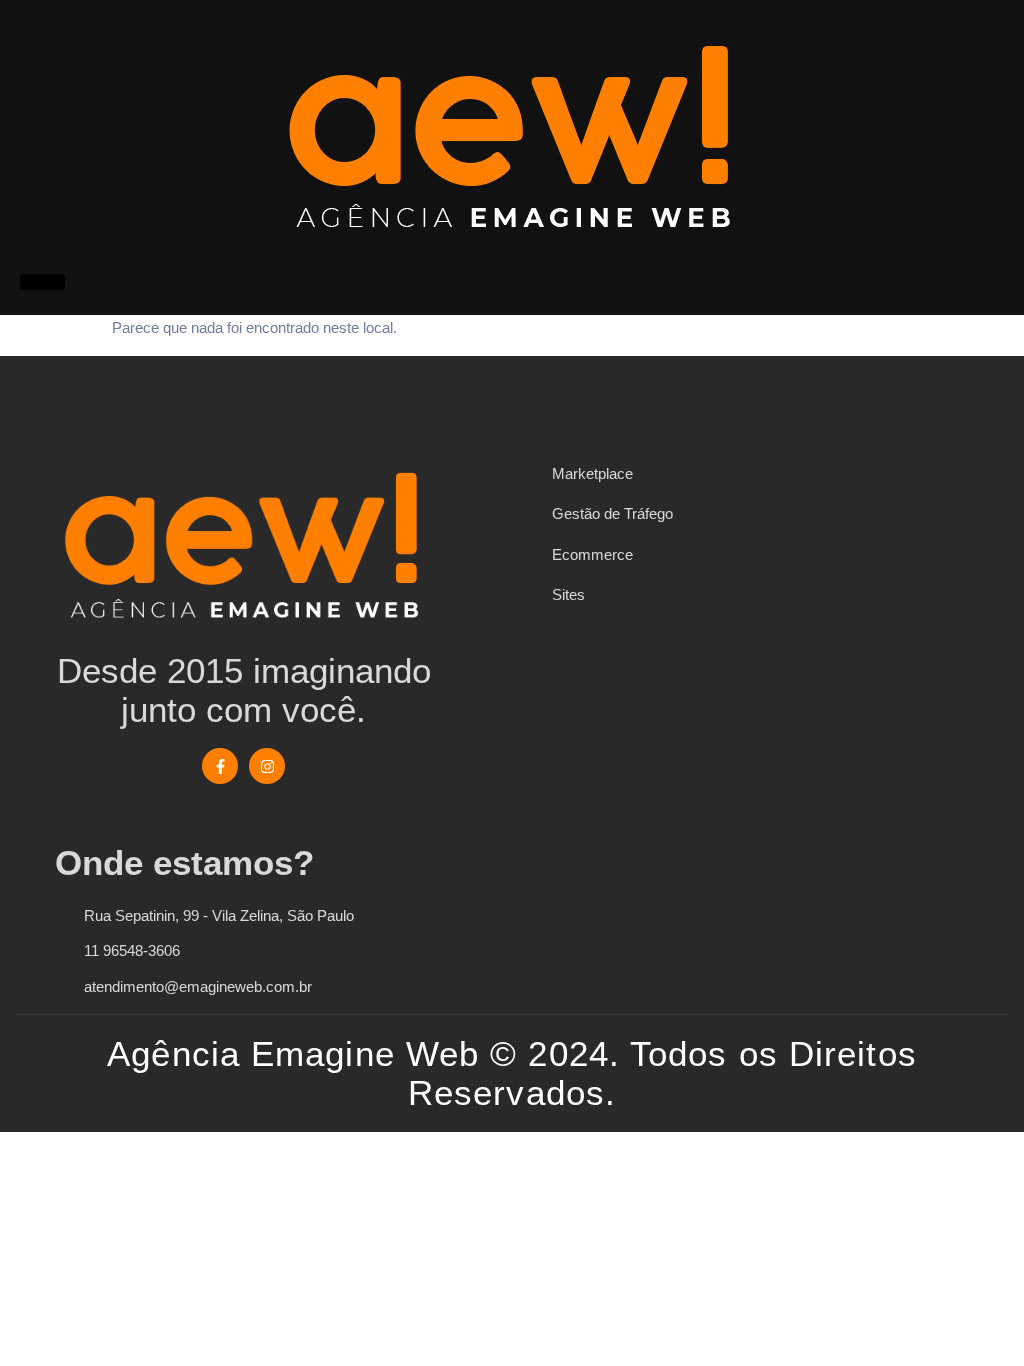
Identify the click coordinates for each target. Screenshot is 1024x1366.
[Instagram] (267, 766)
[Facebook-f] (220, 766)
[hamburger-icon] (42, 282)
